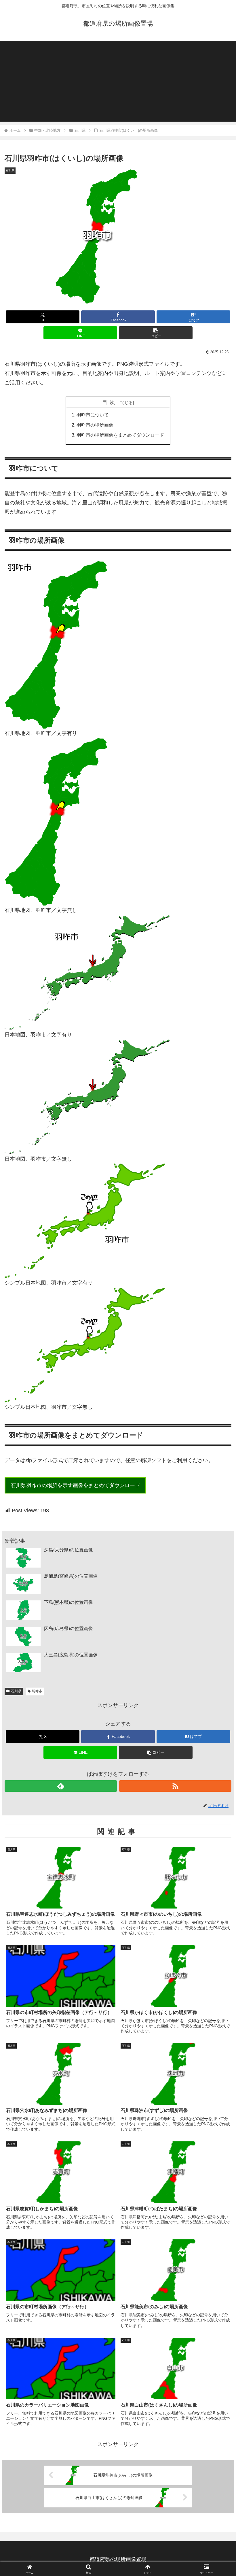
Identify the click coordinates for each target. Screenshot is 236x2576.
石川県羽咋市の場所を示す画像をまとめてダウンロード (75, 1485)
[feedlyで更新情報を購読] (61, 1786)
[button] (156, 333)
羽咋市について (93, 415)
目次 (110, 402)
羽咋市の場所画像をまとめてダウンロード (120, 435)
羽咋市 (37, 1691)
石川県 (16, 1691)
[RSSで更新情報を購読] (175, 1786)
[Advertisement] (118, 81)
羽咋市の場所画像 (95, 425)
